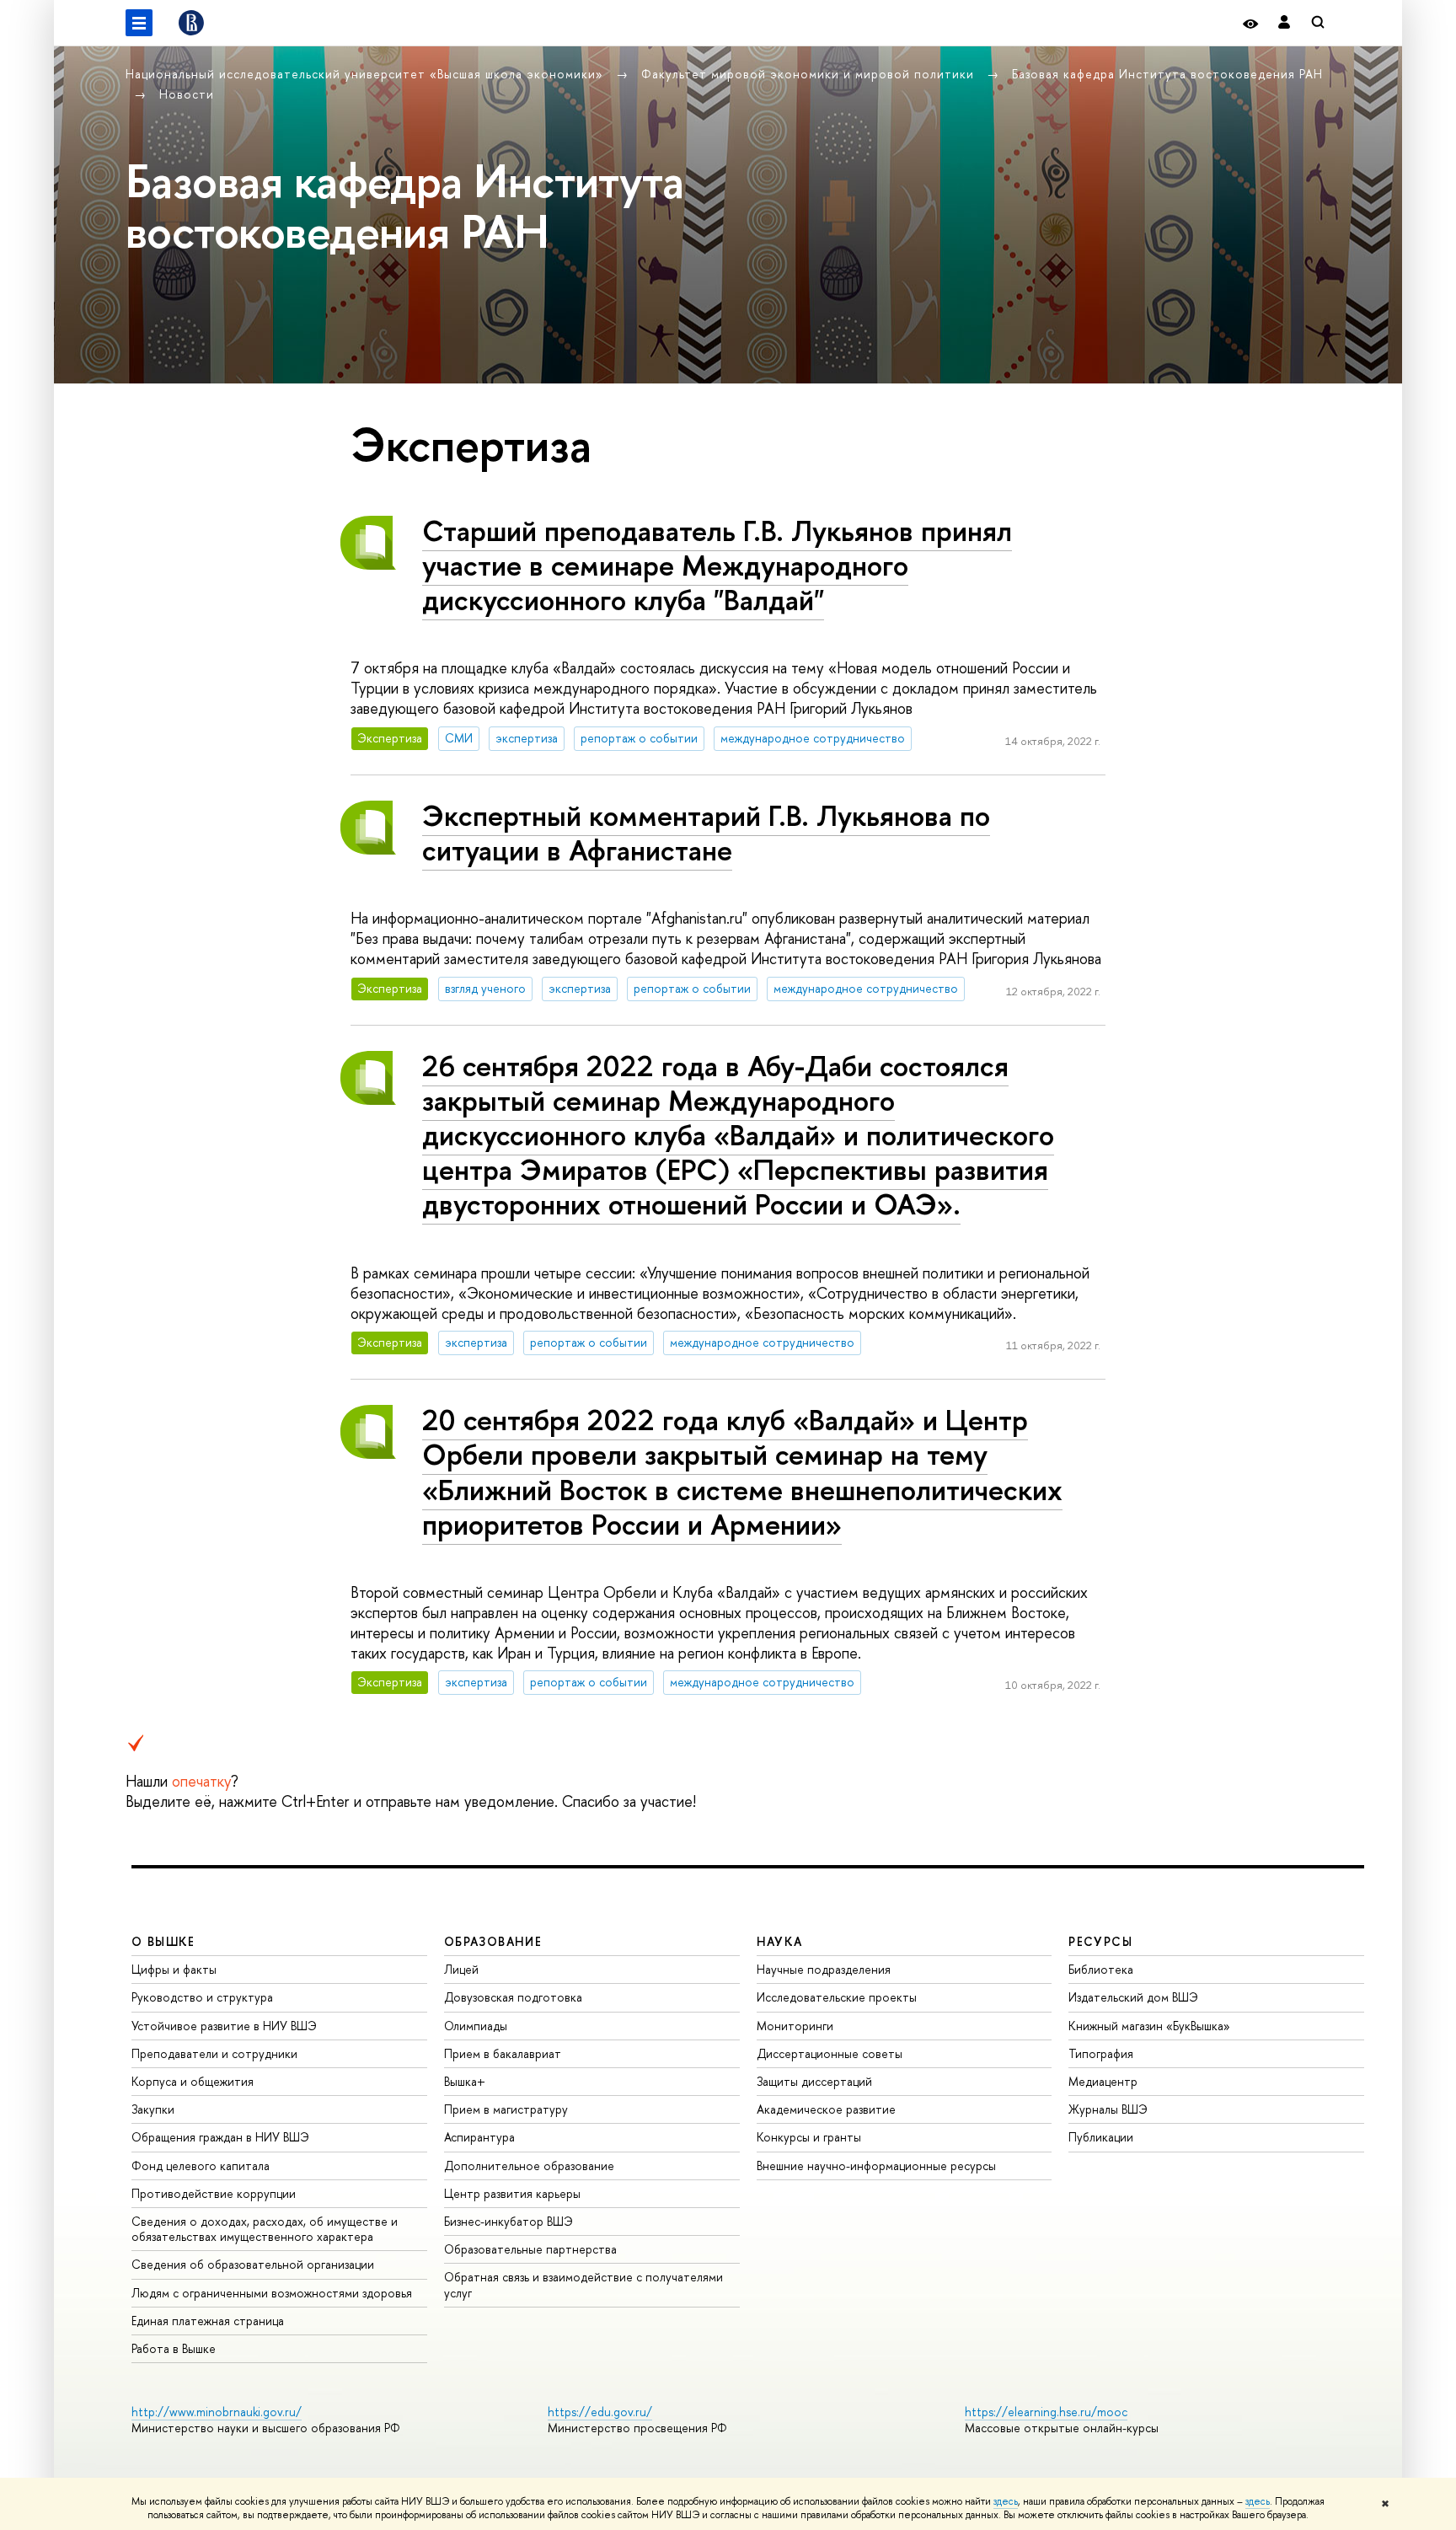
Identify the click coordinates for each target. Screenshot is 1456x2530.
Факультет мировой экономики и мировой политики (810, 74)
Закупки (153, 2109)
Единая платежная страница (208, 2321)
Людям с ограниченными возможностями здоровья (272, 2293)
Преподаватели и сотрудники (214, 2053)
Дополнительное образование (529, 2166)
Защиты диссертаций (814, 2081)
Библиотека (1101, 1969)
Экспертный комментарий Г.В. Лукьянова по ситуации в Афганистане (706, 833)
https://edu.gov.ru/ (600, 2412)
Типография (1101, 2053)
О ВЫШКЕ (163, 1941)
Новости (187, 94)
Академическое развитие (826, 2109)
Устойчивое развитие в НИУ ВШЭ (224, 2026)
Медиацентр (1103, 2081)
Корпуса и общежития (193, 2081)
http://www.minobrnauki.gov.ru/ (217, 2412)
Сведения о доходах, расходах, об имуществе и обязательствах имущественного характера (265, 2229)
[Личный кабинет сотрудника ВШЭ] (1284, 23)
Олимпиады (476, 2026)
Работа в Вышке (174, 2348)
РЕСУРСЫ (1100, 1941)
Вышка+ (465, 2081)
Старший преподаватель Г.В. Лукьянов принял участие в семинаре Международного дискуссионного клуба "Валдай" (717, 565)
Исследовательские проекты (837, 1997)
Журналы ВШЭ (1108, 2109)
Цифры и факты (174, 1969)
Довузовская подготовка (513, 1997)
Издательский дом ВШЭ (1133, 1997)
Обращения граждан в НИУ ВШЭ (220, 2137)
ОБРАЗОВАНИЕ (493, 1941)
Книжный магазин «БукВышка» (1149, 2026)
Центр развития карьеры (512, 2193)
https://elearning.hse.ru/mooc (1046, 2412)
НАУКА (780, 1941)
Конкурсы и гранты (809, 2137)
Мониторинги (795, 2026)
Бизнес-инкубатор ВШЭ (509, 2221)
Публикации (1101, 2137)
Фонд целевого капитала (201, 2166)
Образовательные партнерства (530, 2249)
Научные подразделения (824, 1969)
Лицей (461, 1969)
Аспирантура (479, 2137)
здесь (1006, 2501)
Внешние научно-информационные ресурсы (876, 2166)
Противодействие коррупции (214, 2193)
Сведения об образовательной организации (253, 2264)
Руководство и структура (202, 1997)
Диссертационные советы (830, 2053)
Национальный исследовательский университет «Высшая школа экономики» (367, 74)
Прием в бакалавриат (503, 2053)
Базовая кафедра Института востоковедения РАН (1167, 74)
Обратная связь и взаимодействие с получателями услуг (583, 2284)
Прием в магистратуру (506, 2109)
